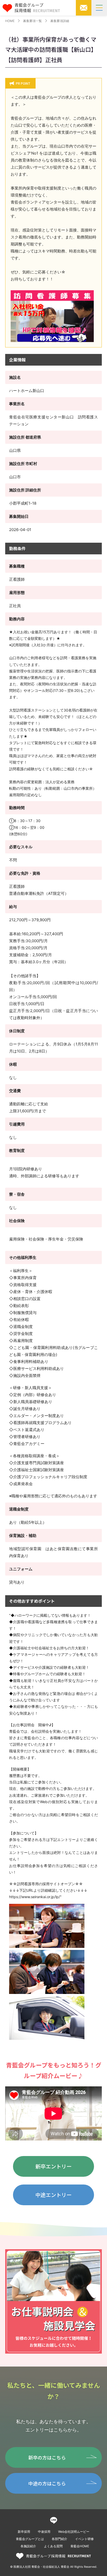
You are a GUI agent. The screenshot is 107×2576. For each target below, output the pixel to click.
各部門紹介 (59, 2539)
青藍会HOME (80, 2546)
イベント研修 (84, 2539)
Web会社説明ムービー (74, 2532)
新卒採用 (24, 2532)
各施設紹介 (28, 2546)
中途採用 (44, 2532)
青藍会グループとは (30, 2539)
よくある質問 (53, 2546)
